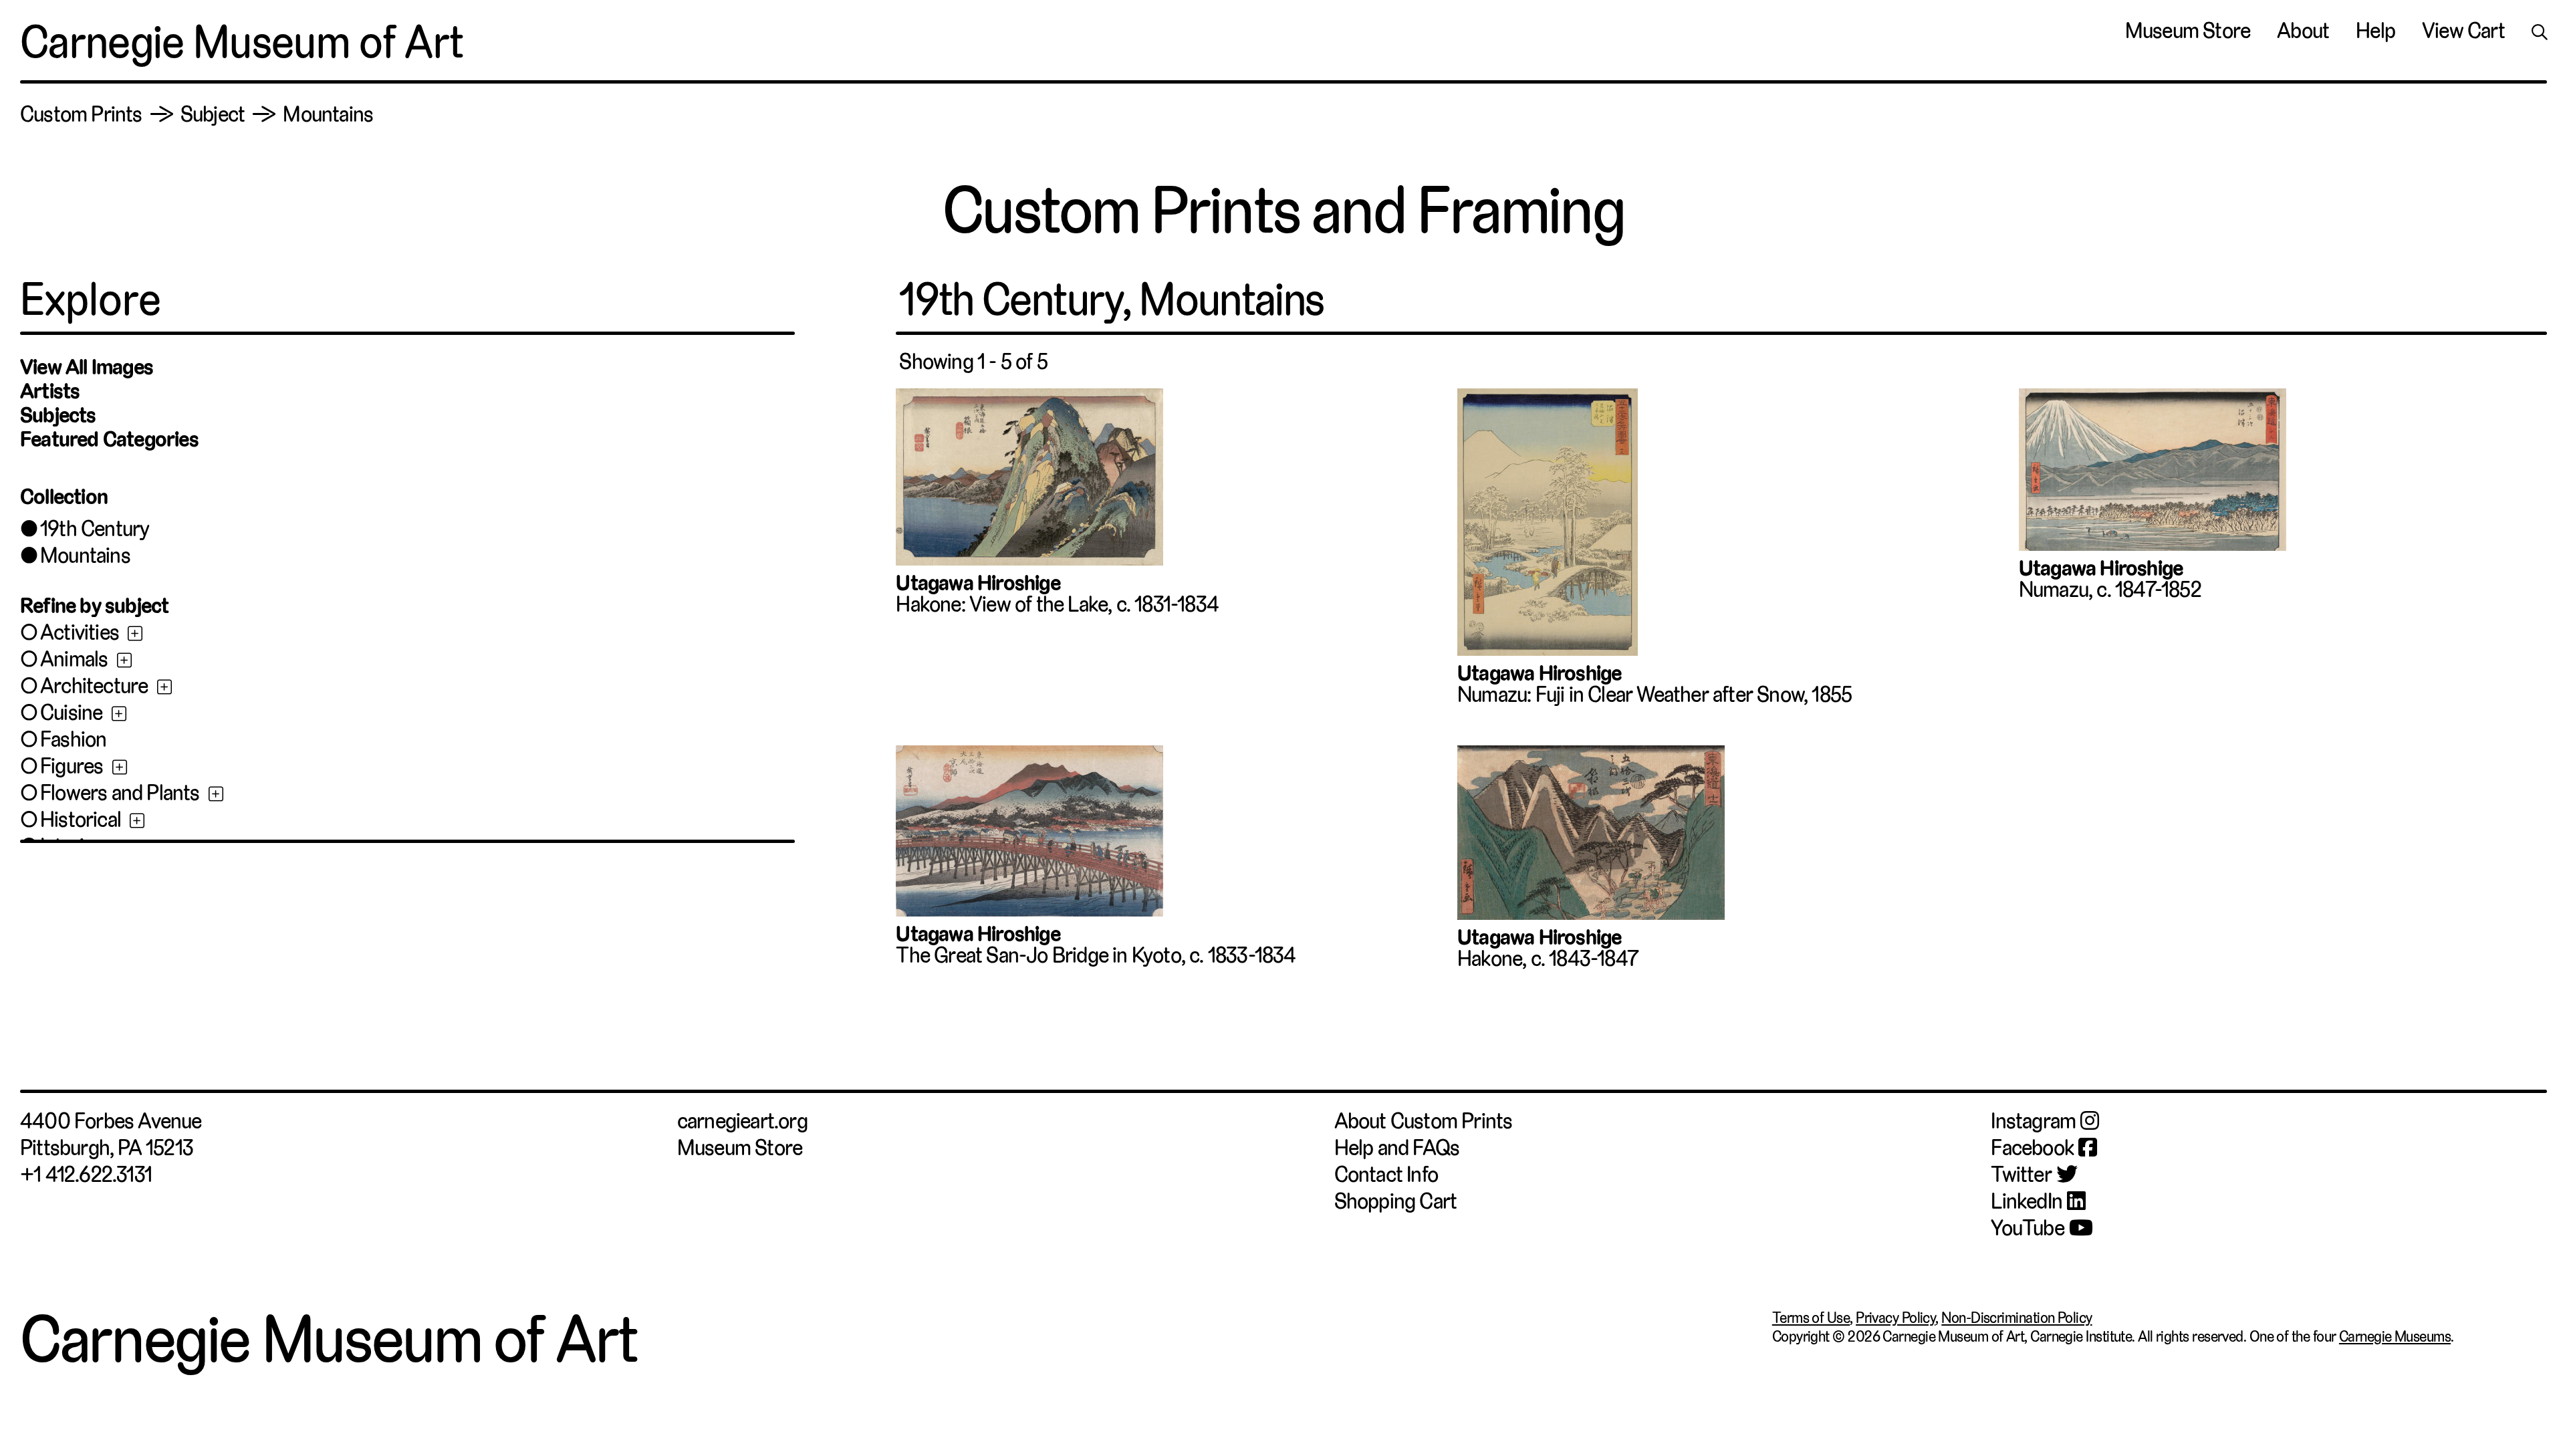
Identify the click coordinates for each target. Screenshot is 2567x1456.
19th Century (95, 529)
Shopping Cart (1396, 1201)
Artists (50, 391)
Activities (80, 632)
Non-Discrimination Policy (2016, 1318)
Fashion (73, 739)
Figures (72, 766)
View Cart (2463, 31)
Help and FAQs (1397, 1148)
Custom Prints (81, 114)
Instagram (2033, 1121)
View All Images (87, 367)
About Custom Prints (1424, 1121)
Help (2375, 31)
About (2303, 31)
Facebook (2032, 1148)
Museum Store (2188, 31)
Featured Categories (109, 439)
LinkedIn (2027, 1201)
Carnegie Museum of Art (242, 42)
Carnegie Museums (2395, 1336)
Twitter (2021, 1175)
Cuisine (71, 713)
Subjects (58, 415)
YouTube (2027, 1228)
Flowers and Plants (120, 793)
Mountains (85, 556)
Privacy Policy (1896, 1318)
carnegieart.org (742, 1121)
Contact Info (1386, 1175)
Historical (81, 820)
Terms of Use (1811, 1318)
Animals (74, 659)
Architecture (94, 686)
